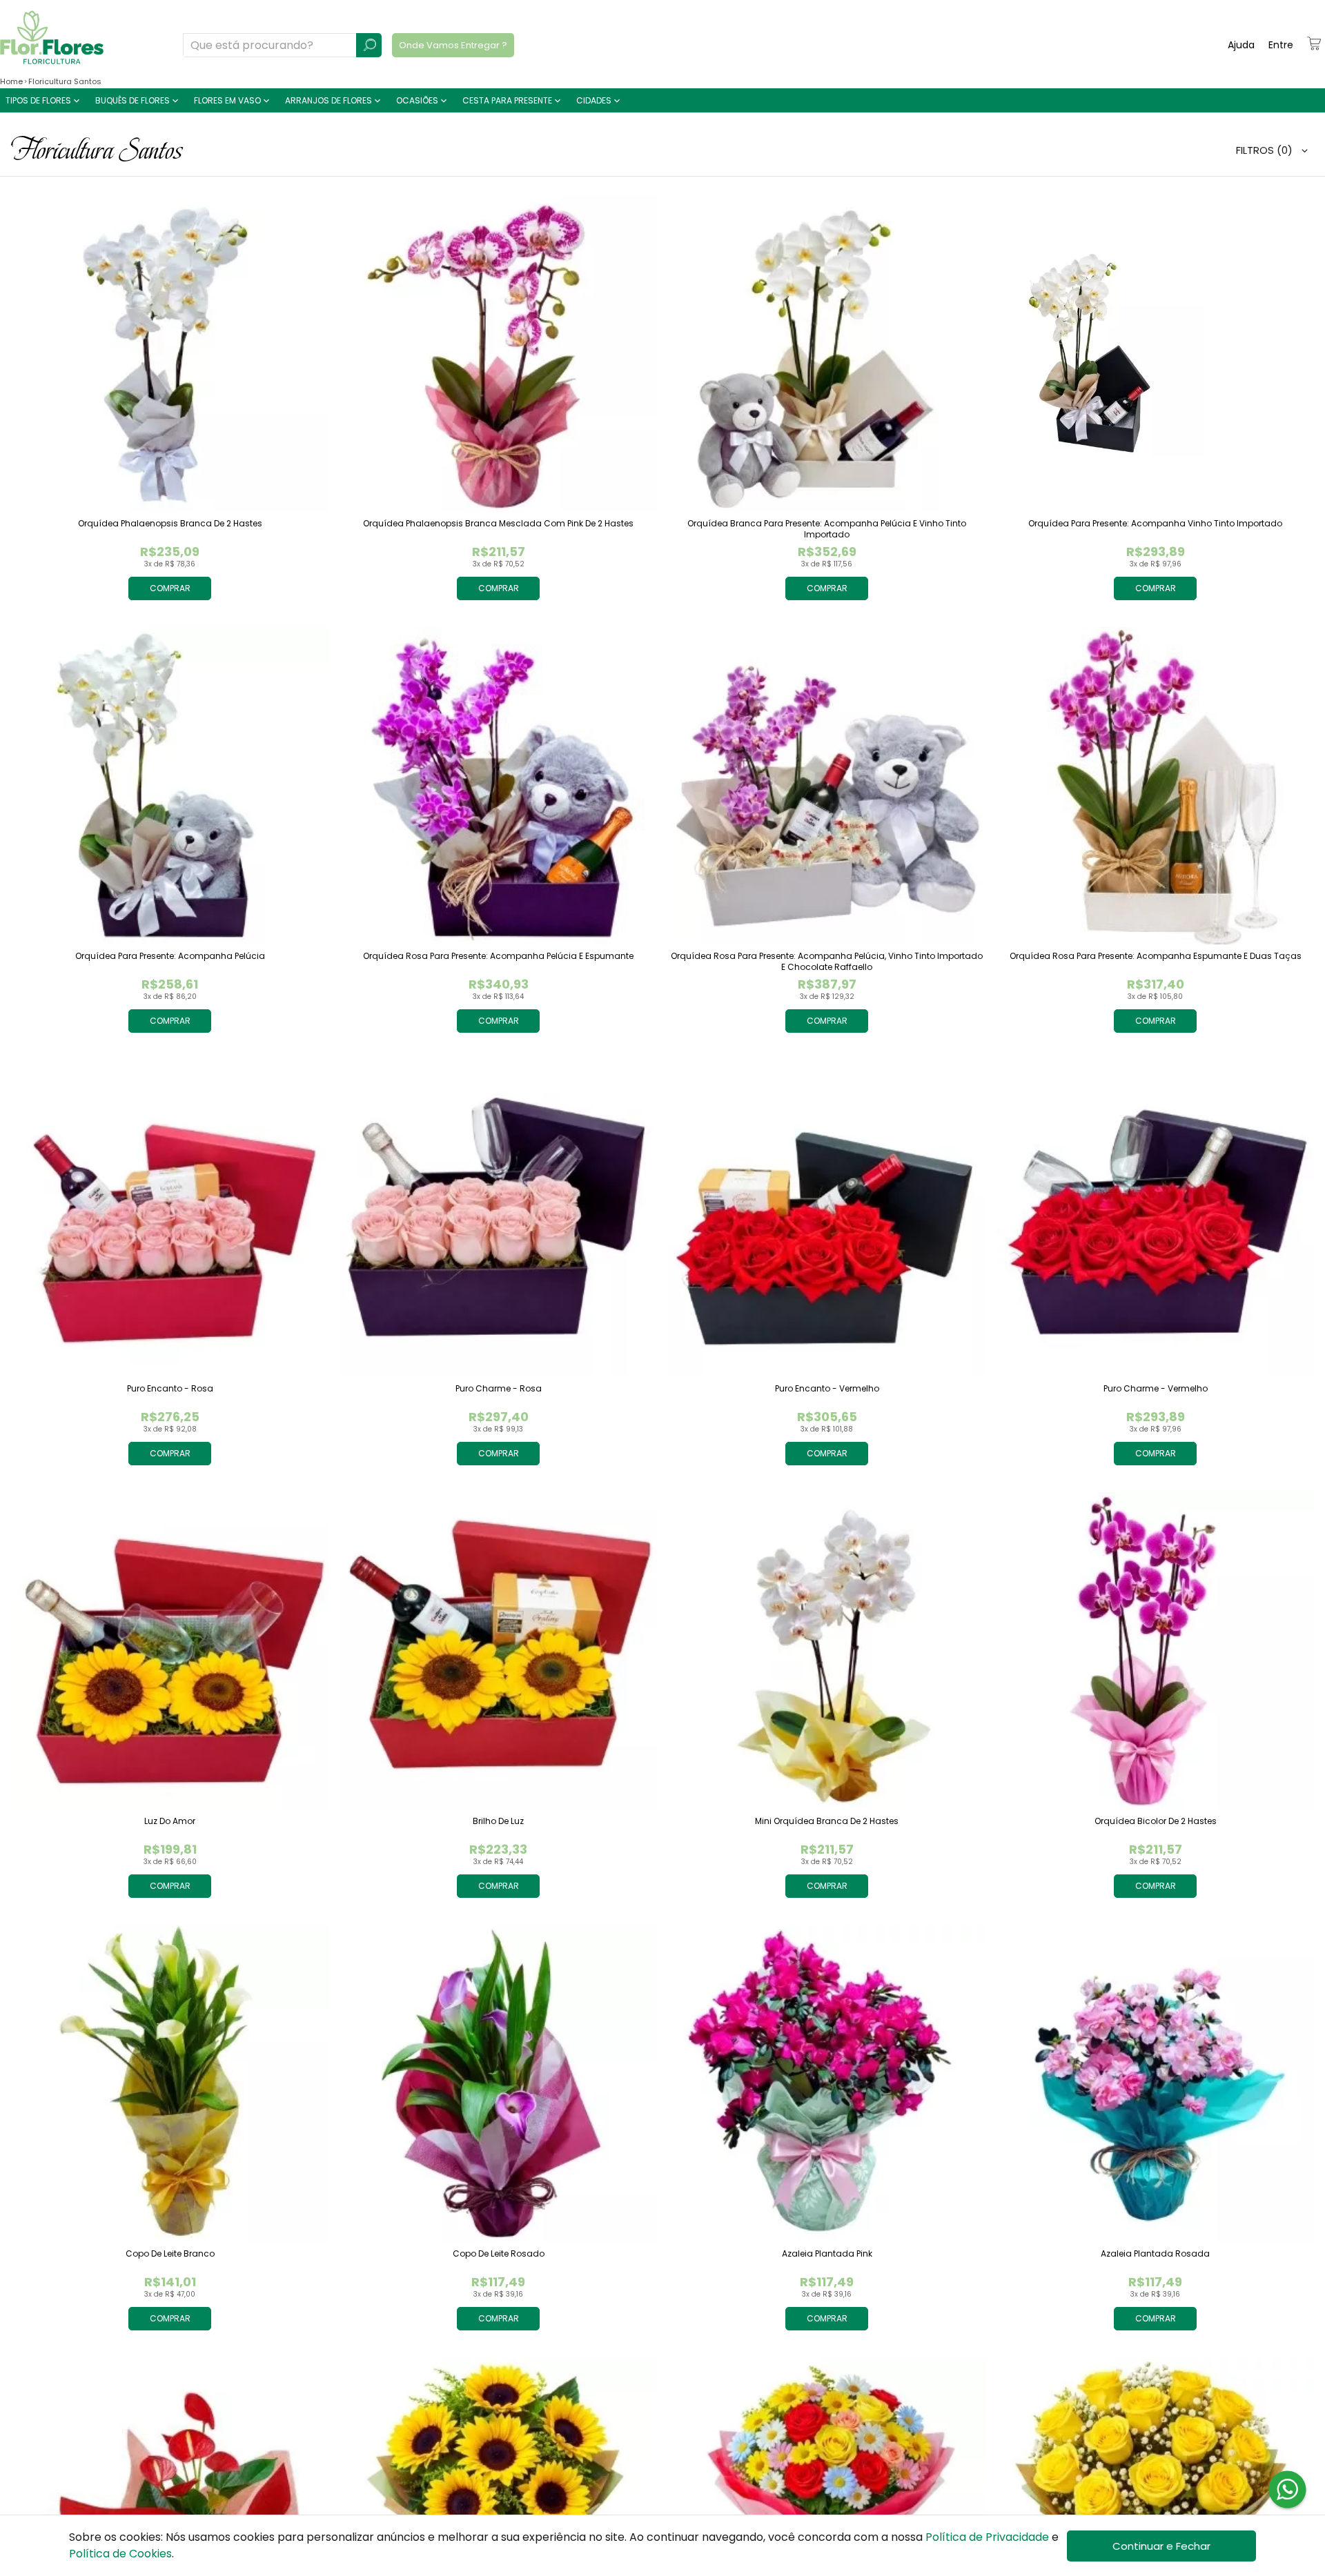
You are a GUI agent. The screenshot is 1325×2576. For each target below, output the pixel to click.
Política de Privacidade (987, 2537)
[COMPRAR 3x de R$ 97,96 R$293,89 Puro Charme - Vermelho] (1155, 1218)
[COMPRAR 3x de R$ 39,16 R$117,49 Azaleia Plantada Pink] (827, 2083)
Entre (1281, 45)
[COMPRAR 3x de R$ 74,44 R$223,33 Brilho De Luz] (498, 1651)
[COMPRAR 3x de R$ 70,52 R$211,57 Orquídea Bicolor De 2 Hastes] (1155, 1651)
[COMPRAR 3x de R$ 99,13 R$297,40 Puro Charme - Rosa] (498, 1218)
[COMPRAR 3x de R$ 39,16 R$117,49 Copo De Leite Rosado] (498, 2083)
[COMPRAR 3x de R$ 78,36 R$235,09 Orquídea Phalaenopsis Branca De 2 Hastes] (170, 353)
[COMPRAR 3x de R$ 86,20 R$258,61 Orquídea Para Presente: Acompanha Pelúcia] (170, 786)
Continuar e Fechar (1161, 2546)
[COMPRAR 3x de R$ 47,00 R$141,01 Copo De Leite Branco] (170, 2083)
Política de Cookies (120, 2554)
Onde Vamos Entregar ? (453, 45)
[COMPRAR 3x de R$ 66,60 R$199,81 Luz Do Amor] (170, 1651)
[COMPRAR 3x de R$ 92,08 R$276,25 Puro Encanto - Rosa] (170, 1218)
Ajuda (1241, 45)
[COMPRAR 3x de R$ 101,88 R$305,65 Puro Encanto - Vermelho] (827, 1218)
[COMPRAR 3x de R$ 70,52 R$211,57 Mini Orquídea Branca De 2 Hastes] (827, 1651)
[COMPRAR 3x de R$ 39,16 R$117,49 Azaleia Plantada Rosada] (1155, 2083)
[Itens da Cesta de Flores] (1314, 43)
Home (11, 81)
